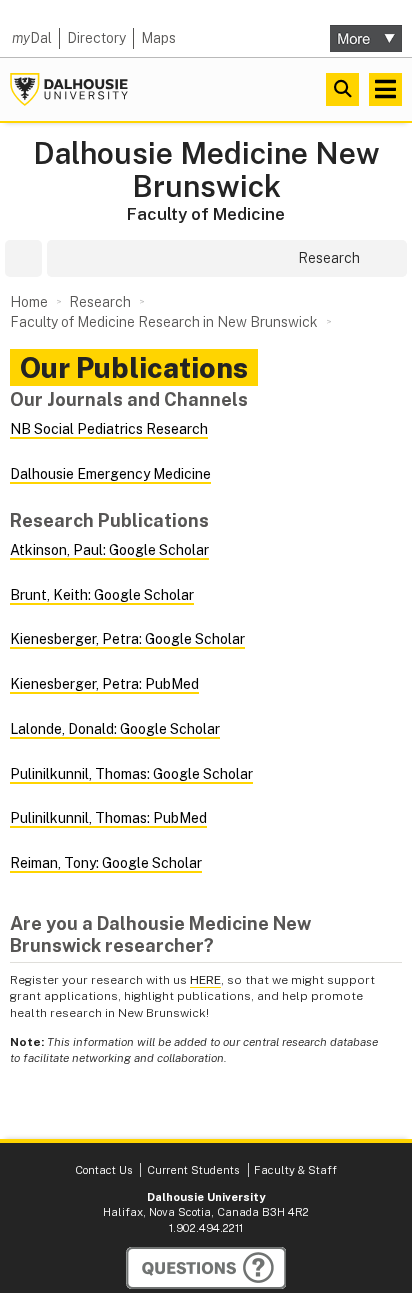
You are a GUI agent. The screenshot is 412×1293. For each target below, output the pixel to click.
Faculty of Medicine (206, 214)
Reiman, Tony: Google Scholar (106, 863)
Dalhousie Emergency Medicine (110, 474)
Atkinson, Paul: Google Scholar (109, 550)
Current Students (193, 1170)
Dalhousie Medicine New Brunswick (206, 170)
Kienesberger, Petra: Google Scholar (127, 639)
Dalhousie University (69, 89)
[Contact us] (206, 1268)
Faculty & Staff (295, 1170)
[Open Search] (342, 89)
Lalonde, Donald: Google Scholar (115, 729)
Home (29, 302)
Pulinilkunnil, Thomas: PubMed (108, 818)
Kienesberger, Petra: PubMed (104, 684)
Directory (96, 38)
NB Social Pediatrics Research (109, 429)
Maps (158, 38)
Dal (32, 38)
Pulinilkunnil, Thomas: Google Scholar (131, 774)
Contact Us (103, 1170)
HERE (205, 980)
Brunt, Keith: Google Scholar (102, 595)
